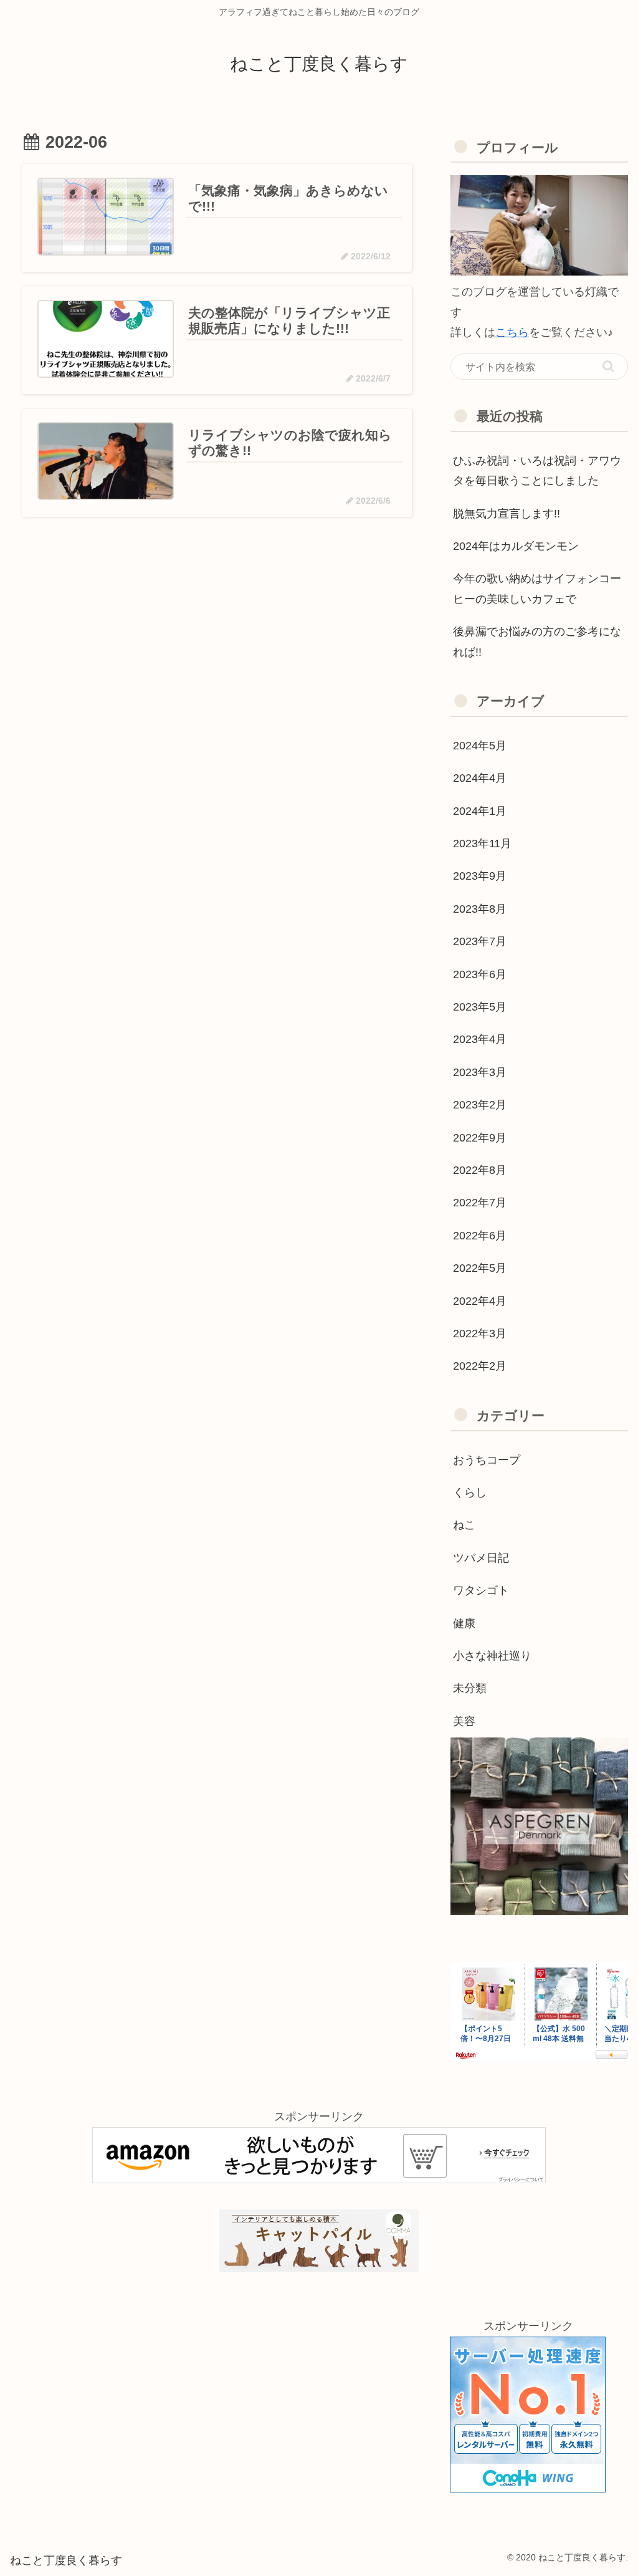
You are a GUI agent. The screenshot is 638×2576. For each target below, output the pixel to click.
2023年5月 (480, 1007)
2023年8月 (480, 909)
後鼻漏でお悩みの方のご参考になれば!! (537, 642)
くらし (470, 1492)
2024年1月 (480, 811)
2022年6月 (480, 1236)
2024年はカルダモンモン (516, 546)
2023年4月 (480, 1039)
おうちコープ (487, 1460)
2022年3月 (480, 1334)
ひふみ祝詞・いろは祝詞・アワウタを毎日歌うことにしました (537, 471)
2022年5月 (480, 1268)
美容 (464, 1721)
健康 (464, 1623)
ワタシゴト (481, 1590)
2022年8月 (480, 1170)
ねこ (464, 1525)
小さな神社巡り (492, 1656)
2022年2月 (480, 1366)
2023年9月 (480, 876)
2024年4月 (480, 778)
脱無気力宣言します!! (507, 514)
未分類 (470, 1688)
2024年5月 (480, 746)
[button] (608, 366)
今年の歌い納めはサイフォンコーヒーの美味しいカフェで (537, 589)
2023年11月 (482, 843)
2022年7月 (480, 1203)
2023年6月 (480, 974)
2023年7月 (480, 941)
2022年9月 (480, 1138)
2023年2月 (480, 1105)
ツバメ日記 (481, 1558)
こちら (512, 332)
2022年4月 (480, 1301)
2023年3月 (480, 1072)
